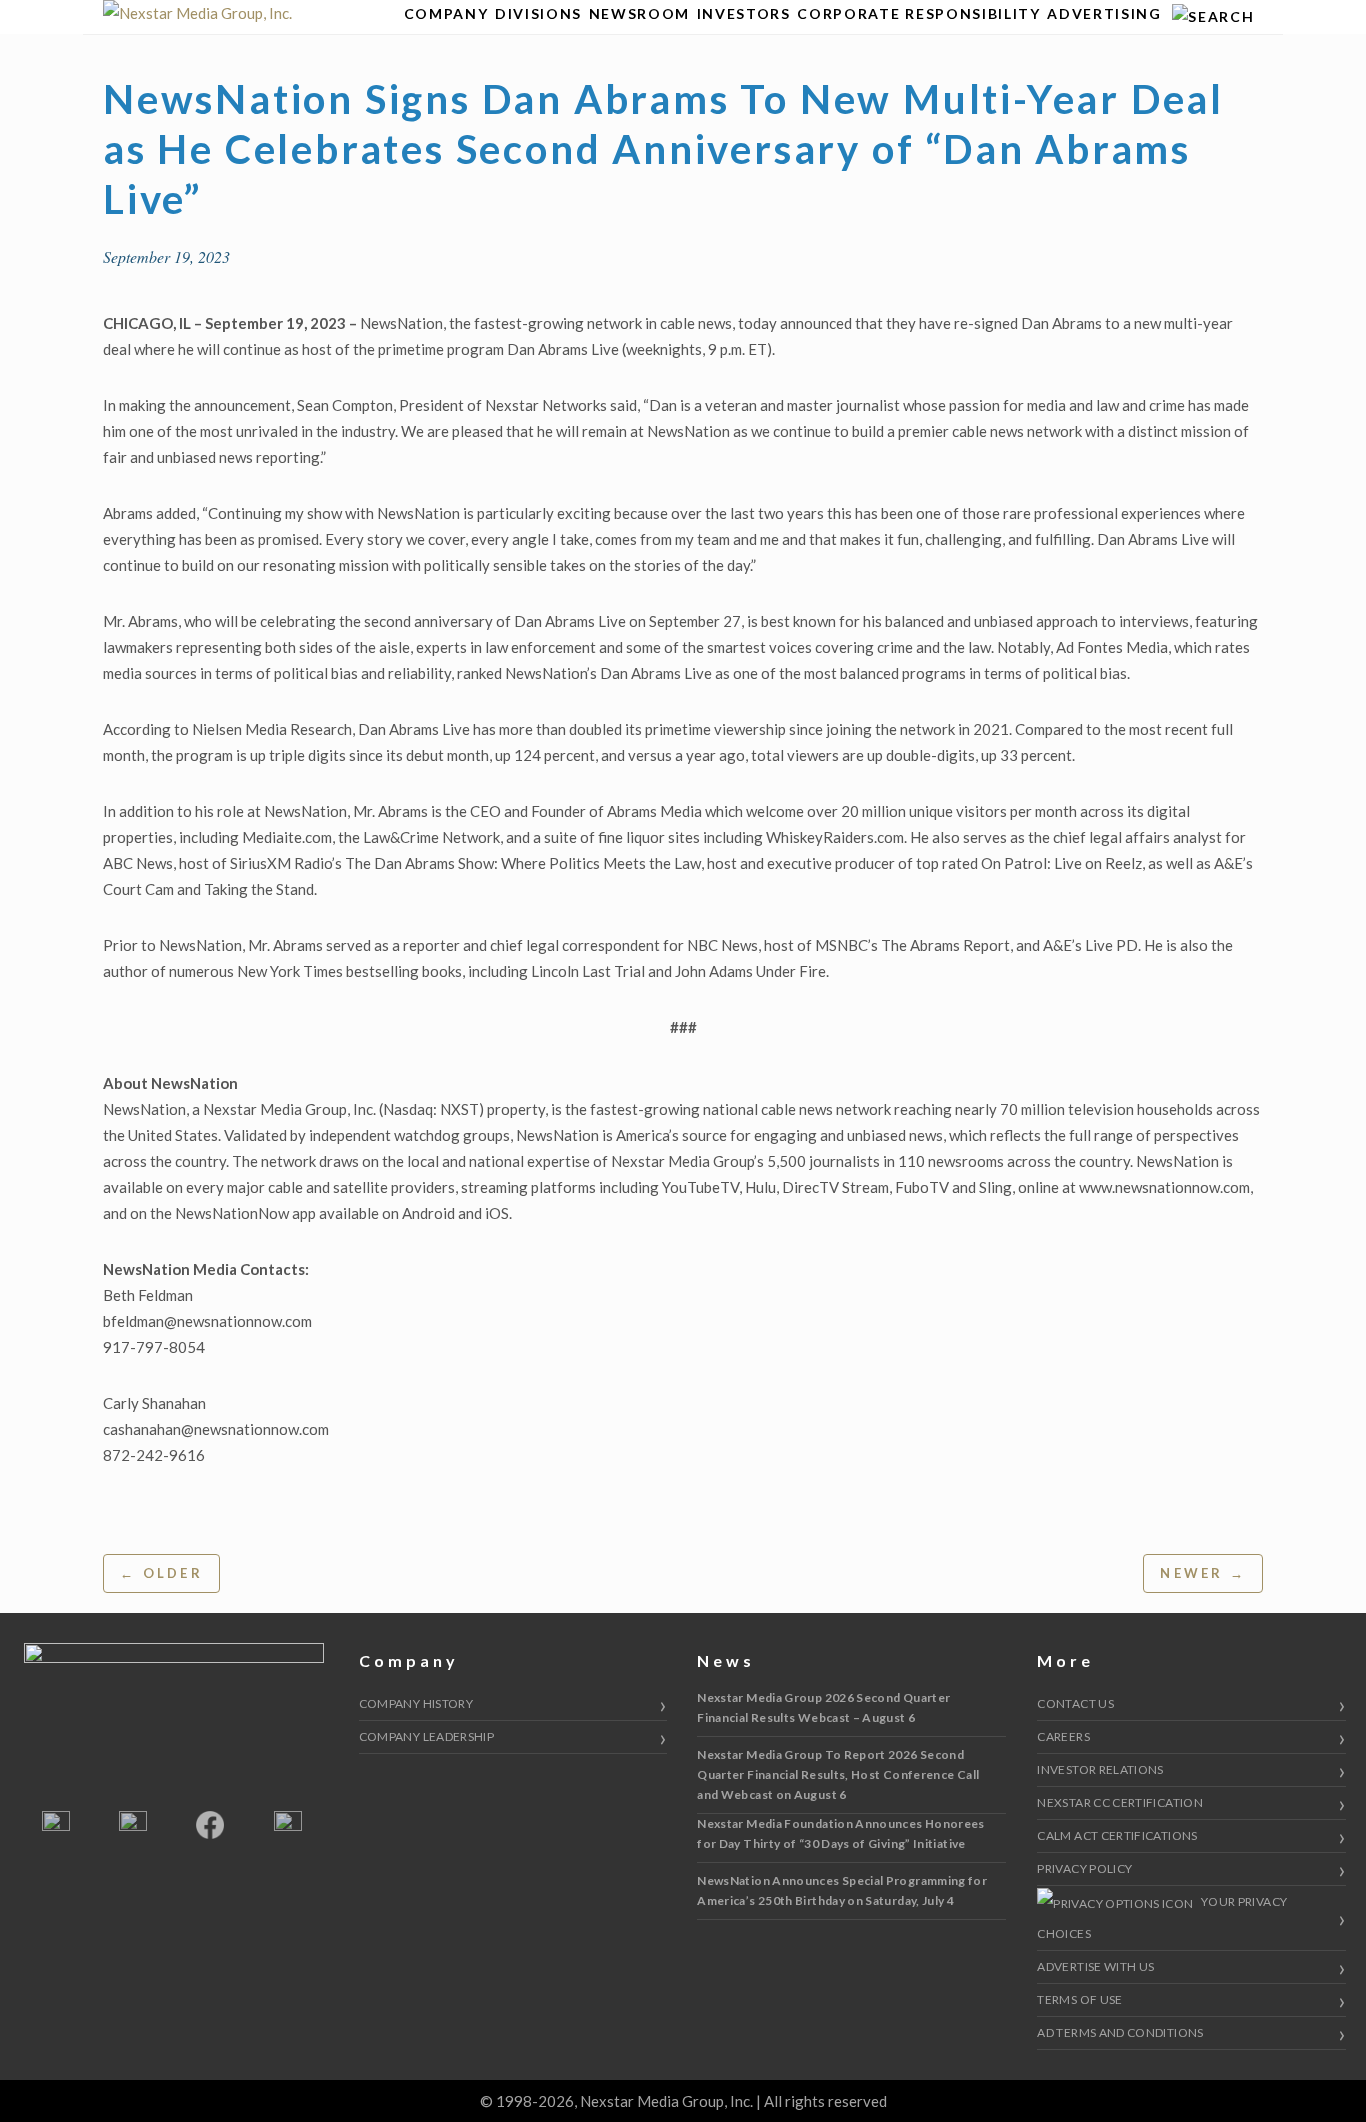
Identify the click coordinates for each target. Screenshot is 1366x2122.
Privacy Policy (1084, 1868)
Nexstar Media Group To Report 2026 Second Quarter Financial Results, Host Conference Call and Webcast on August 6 (838, 1774)
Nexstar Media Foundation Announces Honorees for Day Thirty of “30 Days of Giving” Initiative (840, 1833)
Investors (744, 13)
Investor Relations (1100, 1769)
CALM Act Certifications (1117, 1835)
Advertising (1104, 13)
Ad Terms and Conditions (1120, 2032)
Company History (416, 1703)
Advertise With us (1095, 1966)
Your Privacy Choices (1162, 1917)
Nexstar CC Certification (1120, 1802)
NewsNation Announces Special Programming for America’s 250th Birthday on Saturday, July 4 (842, 1890)
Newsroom (639, 13)
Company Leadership (426, 1736)
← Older (161, 1573)
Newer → (1203, 1573)
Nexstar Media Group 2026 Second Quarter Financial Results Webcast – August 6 (823, 1707)
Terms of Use (1079, 1999)
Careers (1063, 1736)
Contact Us (1075, 1703)
